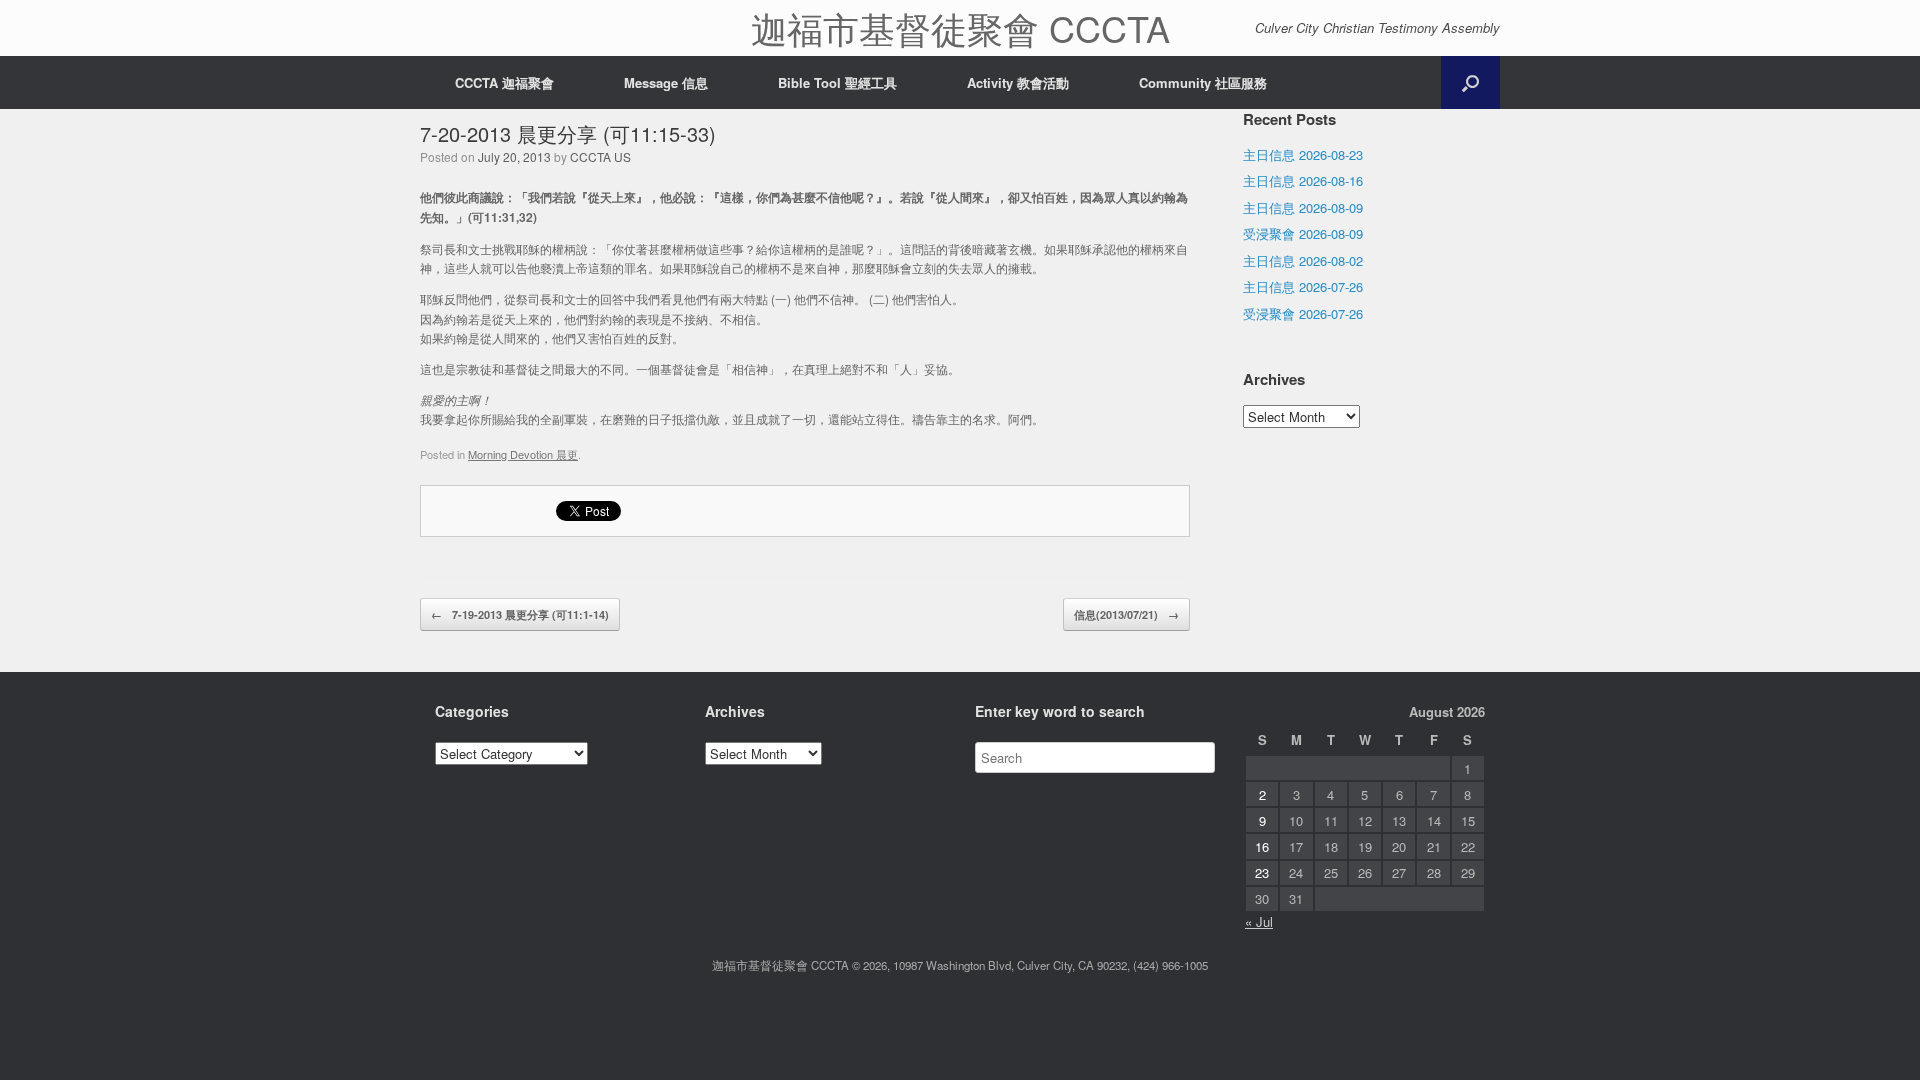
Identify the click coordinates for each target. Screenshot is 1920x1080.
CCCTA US (600, 156)
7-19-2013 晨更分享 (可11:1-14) (520, 614)
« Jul (1259, 921)
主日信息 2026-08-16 (1303, 180)
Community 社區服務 (1203, 82)
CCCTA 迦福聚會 (504, 82)
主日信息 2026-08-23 (1303, 154)
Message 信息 (666, 82)
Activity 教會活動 (1018, 82)
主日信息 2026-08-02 (1303, 260)
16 (1262, 846)
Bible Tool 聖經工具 (837, 82)
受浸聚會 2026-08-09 (1303, 233)
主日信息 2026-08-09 (1303, 207)
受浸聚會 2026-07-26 (1303, 313)
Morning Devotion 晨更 (523, 454)
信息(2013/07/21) (1126, 614)
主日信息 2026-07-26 (1303, 286)
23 (1262, 872)
